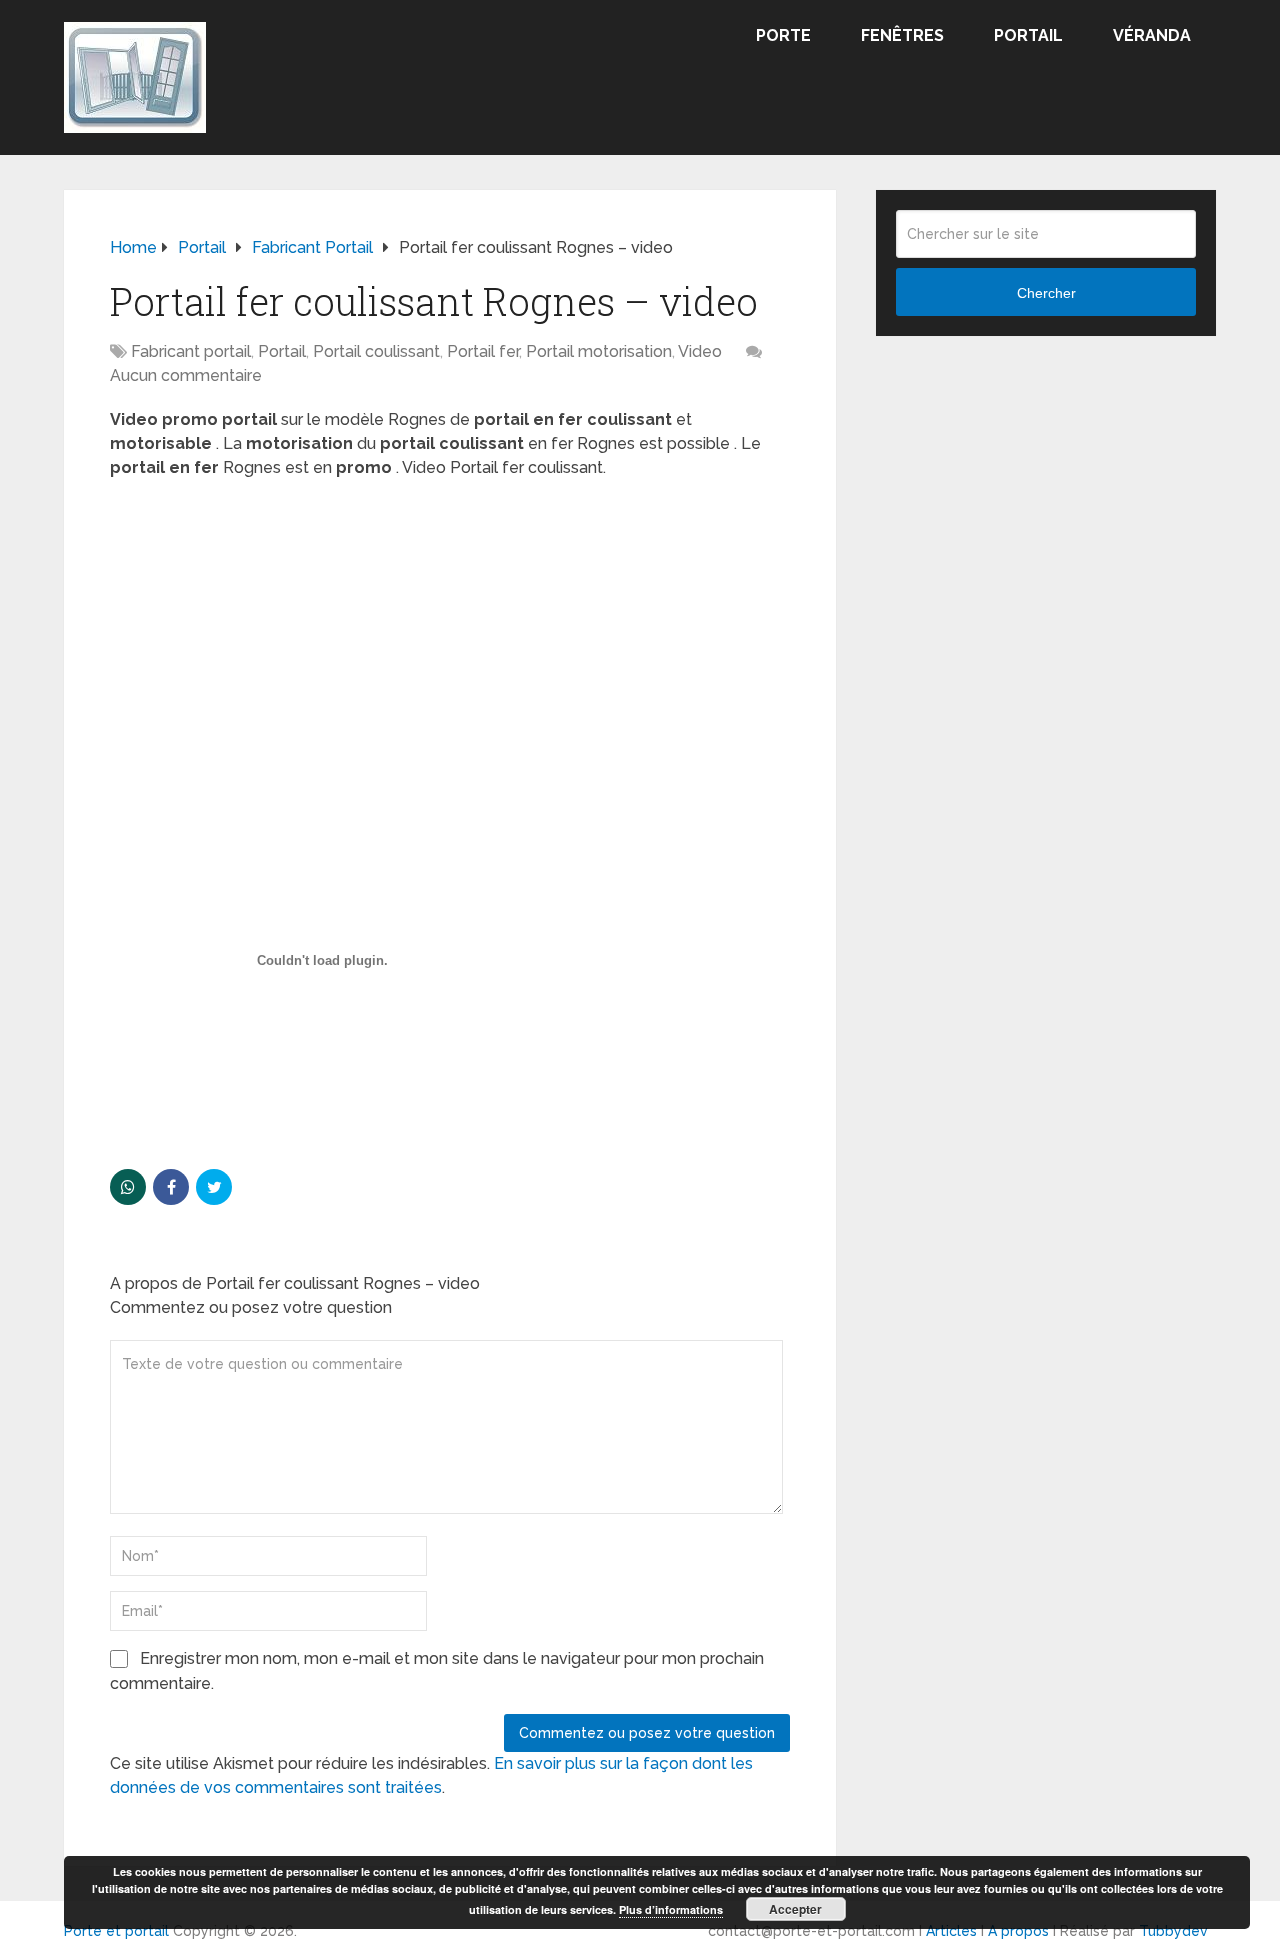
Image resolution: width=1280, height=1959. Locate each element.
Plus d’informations (671, 1909)
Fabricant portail (191, 351)
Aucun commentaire (186, 375)
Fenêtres (902, 35)
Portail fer (483, 351)
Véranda (1152, 35)
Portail (1028, 35)
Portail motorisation (599, 351)
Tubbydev (1173, 1931)
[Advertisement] (450, 640)
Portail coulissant (376, 351)
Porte (783, 35)
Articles (951, 1931)
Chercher (1046, 293)
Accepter (795, 1909)
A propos (1018, 1931)
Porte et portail (116, 1931)
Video (700, 351)
